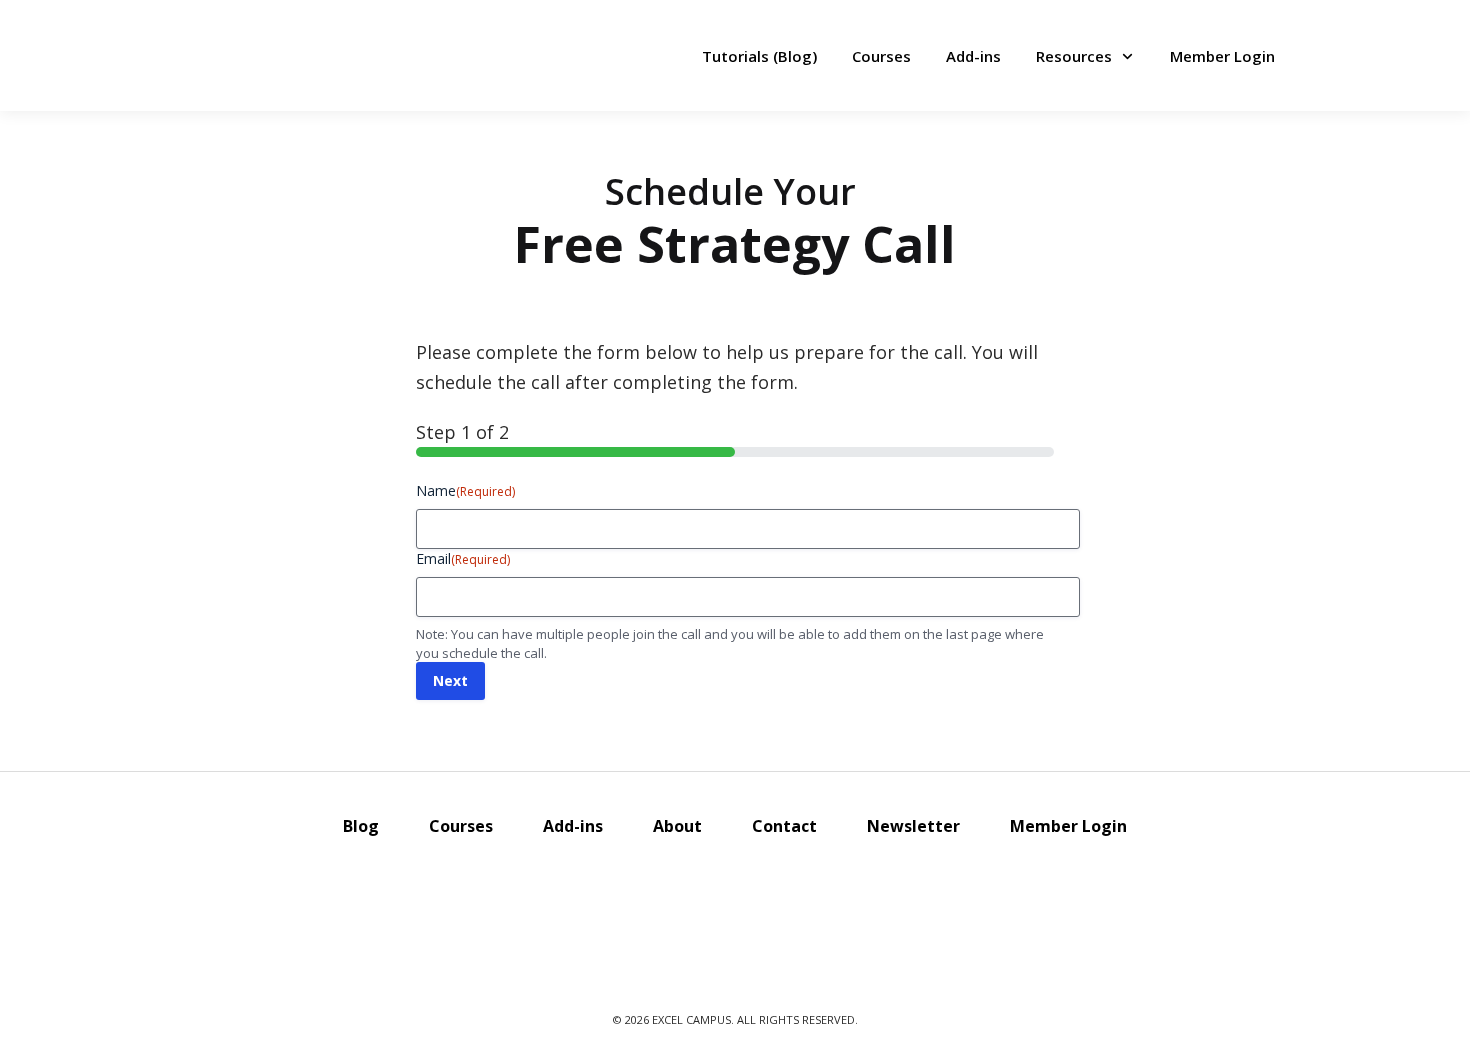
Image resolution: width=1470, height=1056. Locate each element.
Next (450, 680)
